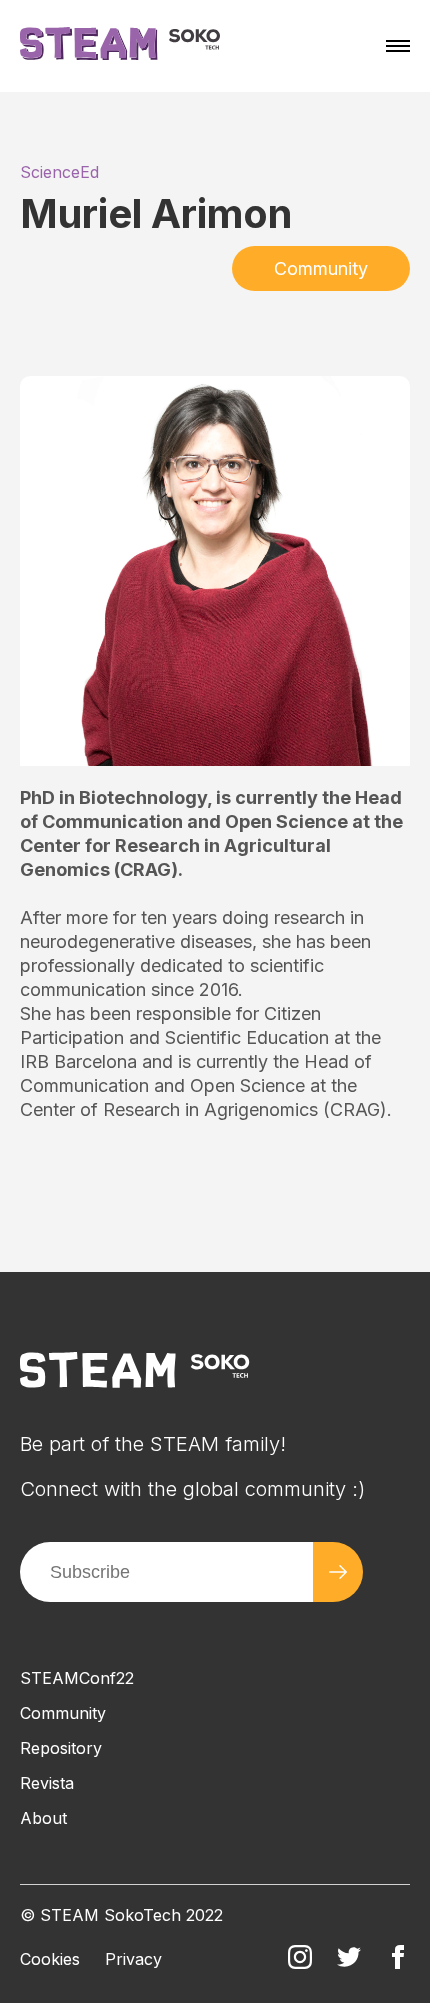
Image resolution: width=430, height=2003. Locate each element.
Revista (47, 1783)
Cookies (50, 1959)
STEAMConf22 (77, 1678)
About (43, 1818)
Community (321, 268)
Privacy (133, 1959)
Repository (61, 1748)
